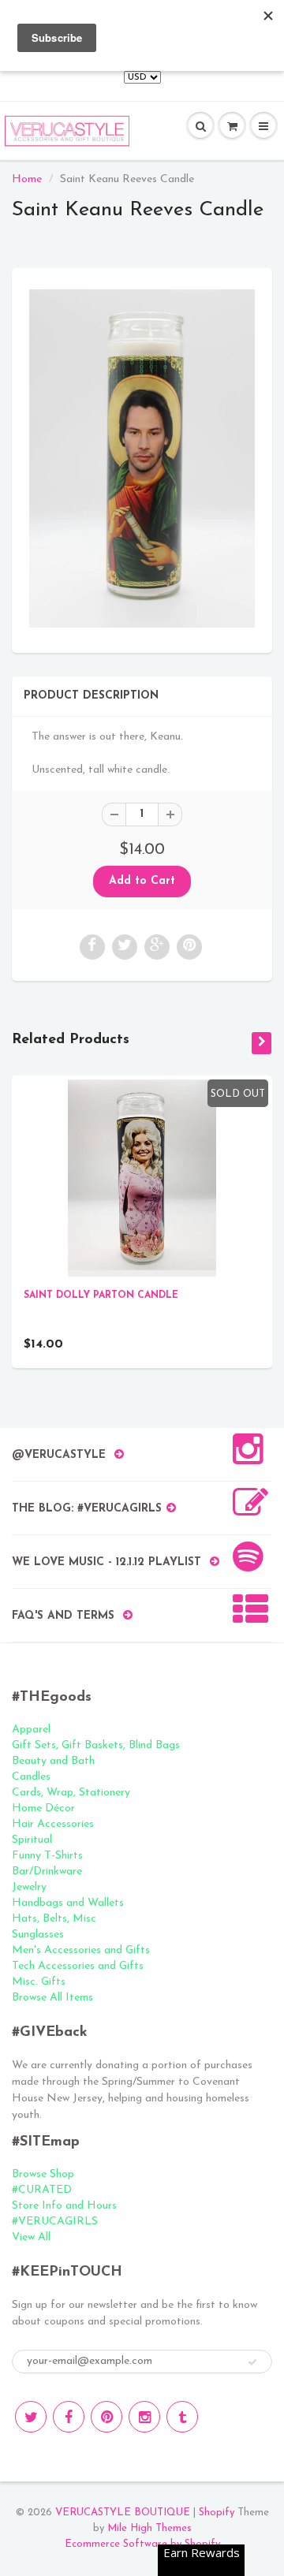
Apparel (31, 1730)
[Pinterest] (106, 2417)
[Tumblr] (182, 2417)
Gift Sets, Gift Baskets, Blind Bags (96, 1745)
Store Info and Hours (64, 2206)
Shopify (217, 2513)
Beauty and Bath (53, 1761)
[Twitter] (31, 2417)
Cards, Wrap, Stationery (71, 1793)
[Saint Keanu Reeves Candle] (142, 459)
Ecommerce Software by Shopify (142, 2544)
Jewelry (29, 1887)
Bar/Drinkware (47, 1871)
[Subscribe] (252, 2362)
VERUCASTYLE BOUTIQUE (123, 2513)
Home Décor (43, 1808)
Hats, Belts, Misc (54, 1919)
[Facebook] (69, 2417)
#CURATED (42, 2190)
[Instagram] (144, 2417)
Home (27, 179)
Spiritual (32, 1840)
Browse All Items (52, 1998)
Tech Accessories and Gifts (78, 1966)
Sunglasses (38, 1935)
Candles (31, 1777)
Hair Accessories (53, 1824)
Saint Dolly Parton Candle (101, 1295)
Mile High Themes (149, 2528)
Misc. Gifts (39, 1982)
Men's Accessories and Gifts (81, 1950)
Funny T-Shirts (47, 1856)
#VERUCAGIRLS (55, 2222)
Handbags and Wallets (68, 1903)
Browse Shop (43, 2174)
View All (31, 2237)
